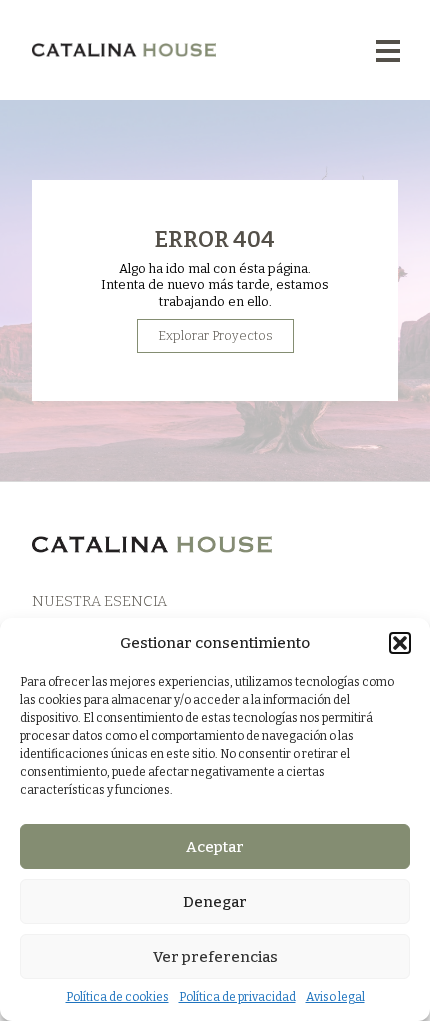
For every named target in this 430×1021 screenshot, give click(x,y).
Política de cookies (117, 997)
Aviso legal (335, 997)
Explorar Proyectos (215, 335)
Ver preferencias (215, 957)
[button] (400, 643)
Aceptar (215, 847)
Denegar (215, 902)
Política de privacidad (237, 997)
